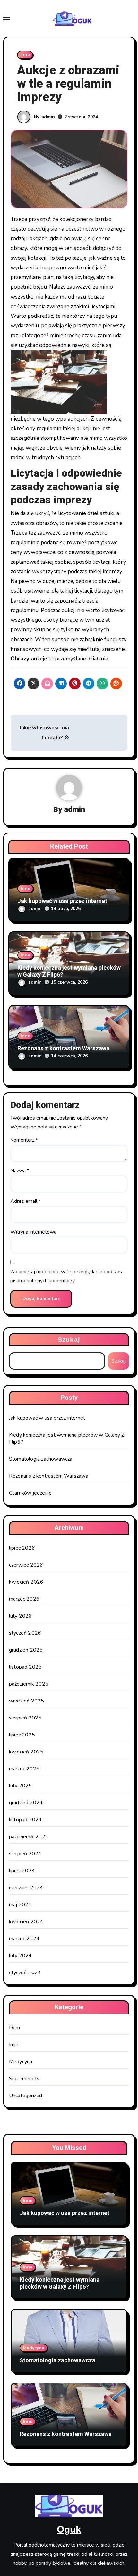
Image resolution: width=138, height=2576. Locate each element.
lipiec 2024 (22, 1871)
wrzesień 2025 (27, 1701)
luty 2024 (21, 1956)
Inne (25, 55)
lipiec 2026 (22, 1548)
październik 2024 (29, 1837)
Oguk (69, 2529)
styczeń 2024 (25, 1973)
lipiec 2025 (22, 1735)
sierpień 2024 (25, 1854)
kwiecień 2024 (26, 1922)
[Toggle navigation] (7, 19)
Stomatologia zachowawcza (41, 1459)
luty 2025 (21, 1786)
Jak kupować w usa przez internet (62, 901)
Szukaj (69, 1340)
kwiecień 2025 (26, 1752)
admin (48, 117)
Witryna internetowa (33, 1232)
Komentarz (24, 1140)
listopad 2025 (26, 1667)
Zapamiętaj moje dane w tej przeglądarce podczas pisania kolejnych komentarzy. (66, 1276)
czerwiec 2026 (26, 1565)
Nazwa (20, 1171)
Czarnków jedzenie (30, 1493)
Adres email (26, 1201)
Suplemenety (24, 2079)
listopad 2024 (26, 1820)
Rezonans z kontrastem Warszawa (63, 1049)
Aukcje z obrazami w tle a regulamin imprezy (68, 84)
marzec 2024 (24, 1939)
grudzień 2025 (26, 1650)
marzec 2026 (24, 1599)
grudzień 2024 (26, 1803)
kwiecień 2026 (26, 1582)
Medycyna (21, 2062)
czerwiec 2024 (26, 1888)
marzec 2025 (24, 1769)
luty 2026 (21, 1616)
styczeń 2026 (25, 1633)
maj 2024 (20, 1905)
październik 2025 (29, 1684)
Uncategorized (26, 2096)
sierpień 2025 (25, 1718)
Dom (15, 2028)
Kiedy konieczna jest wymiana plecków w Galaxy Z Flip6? (69, 971)
